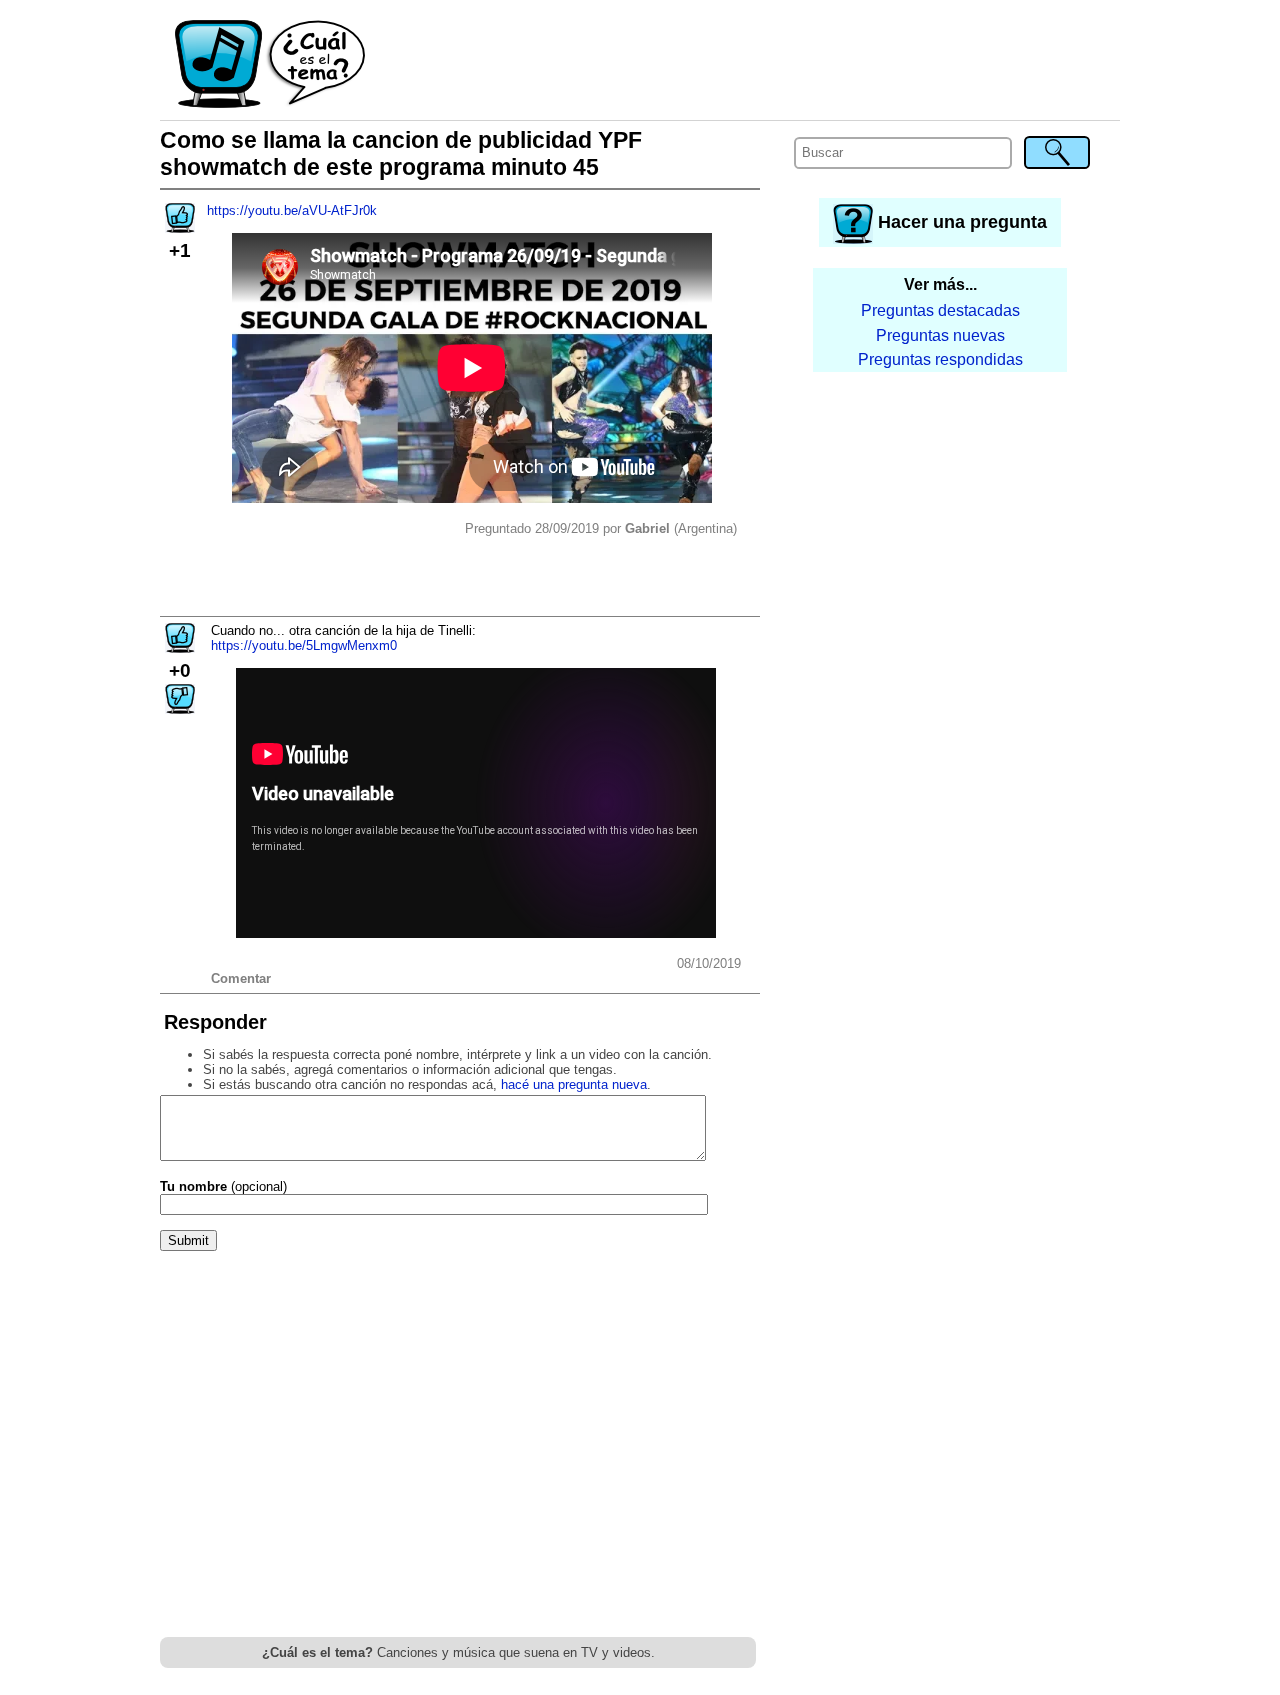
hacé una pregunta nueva (574, 1084)
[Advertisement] (744, 65)
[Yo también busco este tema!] (180, 226)
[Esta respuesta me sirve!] (180, 646)
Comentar (241, 978)
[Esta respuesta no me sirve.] (180, 707)
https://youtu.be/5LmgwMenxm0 (304, 645)
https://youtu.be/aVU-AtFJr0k (292, 210)
